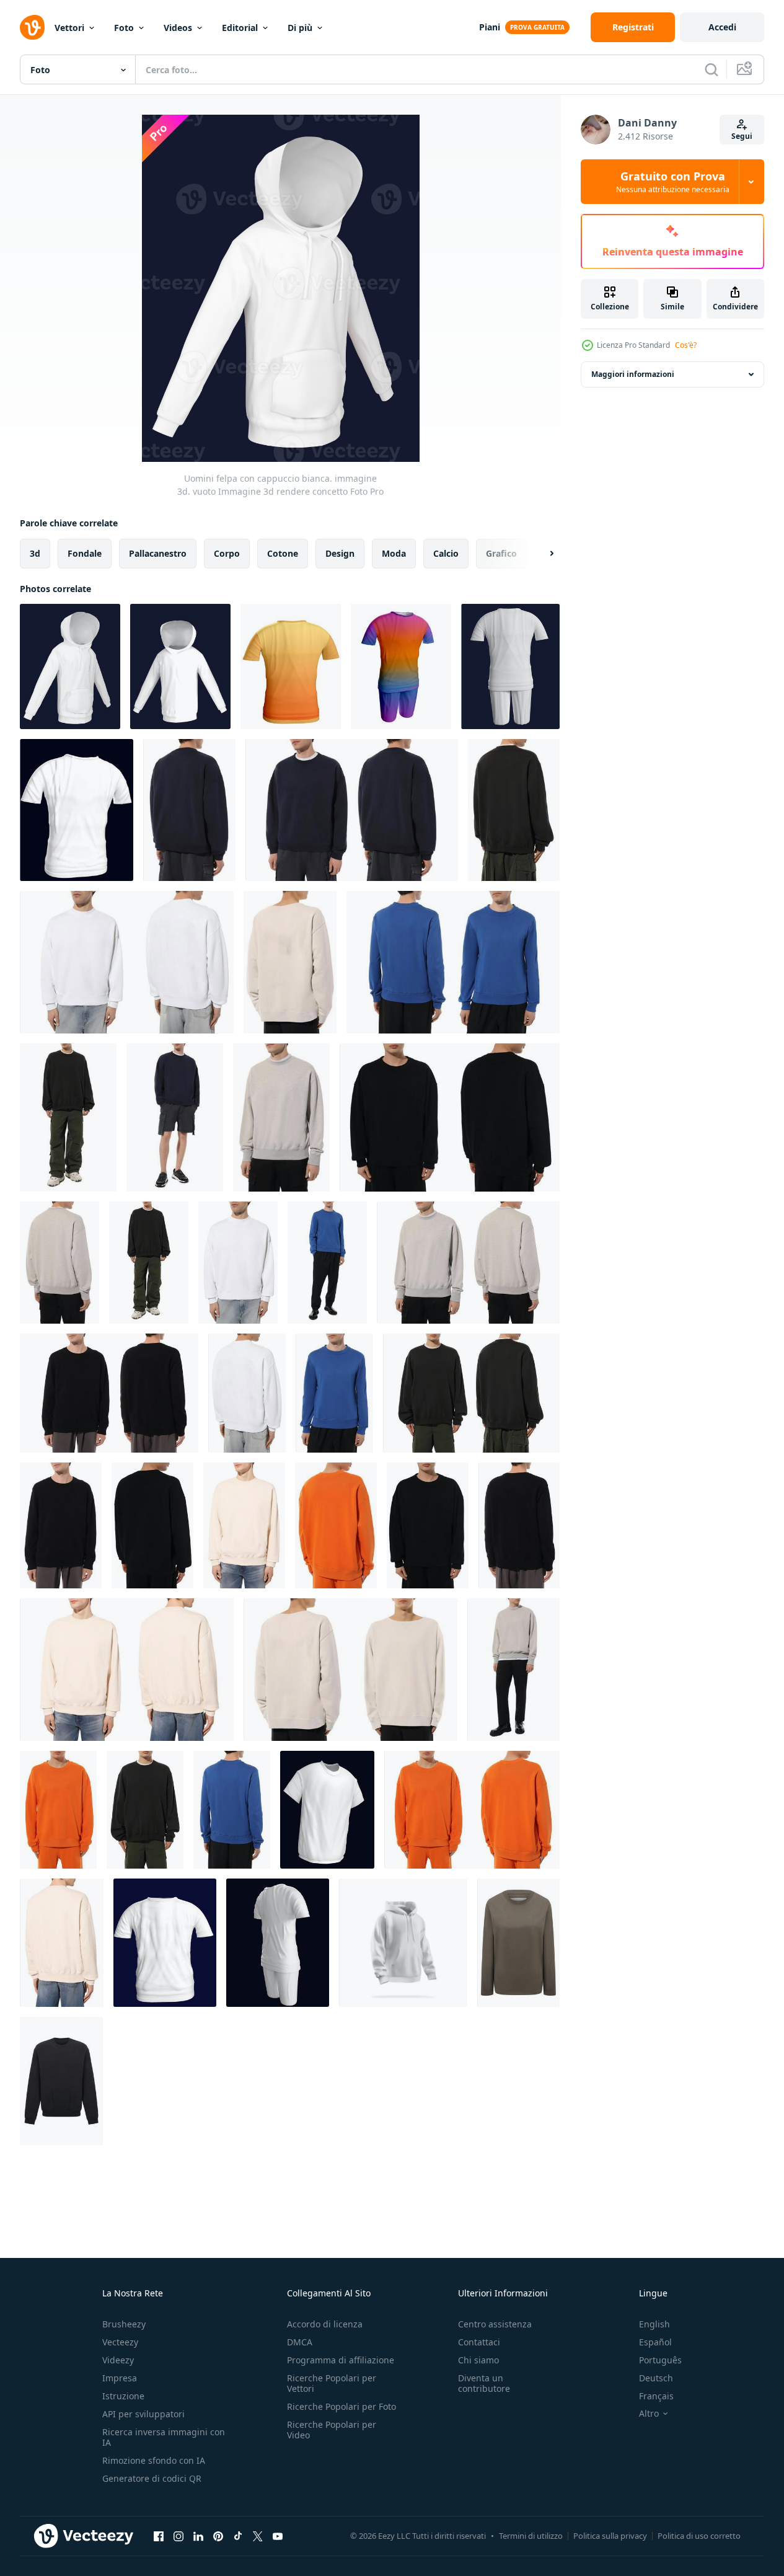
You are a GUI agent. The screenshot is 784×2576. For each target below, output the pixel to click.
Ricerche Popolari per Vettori (332, 2383)
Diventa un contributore (484, 2383)
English (654, 2324)
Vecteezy (120, 2342)
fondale (85, 553)
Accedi (722, 27)
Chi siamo (478, 2360)
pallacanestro (158, 553)
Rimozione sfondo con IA (154, 2460)
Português (660, 2360)
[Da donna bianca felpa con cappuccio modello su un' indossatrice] (518, 1943)
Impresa (120, 2378)
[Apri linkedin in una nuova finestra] (198, 2536)
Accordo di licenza (325, 2324)
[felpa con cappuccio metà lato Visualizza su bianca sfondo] (403, 1943)
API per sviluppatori (143, 2414)
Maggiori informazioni (633, 374)
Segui (742, 136)
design (340, 553)
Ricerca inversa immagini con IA (164, 2437)
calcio (446, 553)
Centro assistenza (495, 2324)
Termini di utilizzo (531, 2536)
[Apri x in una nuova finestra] (258, 2536)
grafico (501, 553)
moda (394, 553)
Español (655, 2342)
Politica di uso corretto (699, 2536)
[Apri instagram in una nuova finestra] (178, 2536)
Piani (490, 27)
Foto (124, 28)
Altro (649, 2414)
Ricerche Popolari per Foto (341, 2406)
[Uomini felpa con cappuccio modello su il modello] (189, 810)
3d (35, 553)
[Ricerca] (711, 69)
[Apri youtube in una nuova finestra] (278, 2536)
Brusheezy (124, 2324)
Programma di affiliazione (341, 2360)
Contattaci (479, 2342)
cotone (283, 553)
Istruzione (123, 2396)
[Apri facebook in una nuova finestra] (159, 2536)
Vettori (69, 28)
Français (656, 2396)
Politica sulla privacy (610, 2536)
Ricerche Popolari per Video (332, 2430)
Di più (300, 28)
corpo (227, 553)
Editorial (240, 28)
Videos (178, 28)
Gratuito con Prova (673, 182)
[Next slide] (541, 554)
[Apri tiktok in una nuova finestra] (238, 2536)
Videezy (118, 2360)
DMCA (300, 2342)
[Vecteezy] (32, 27)
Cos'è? (686, 345)
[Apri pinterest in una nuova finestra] (218, 2536)
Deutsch (656, 2378)
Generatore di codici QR (152, 2478)
